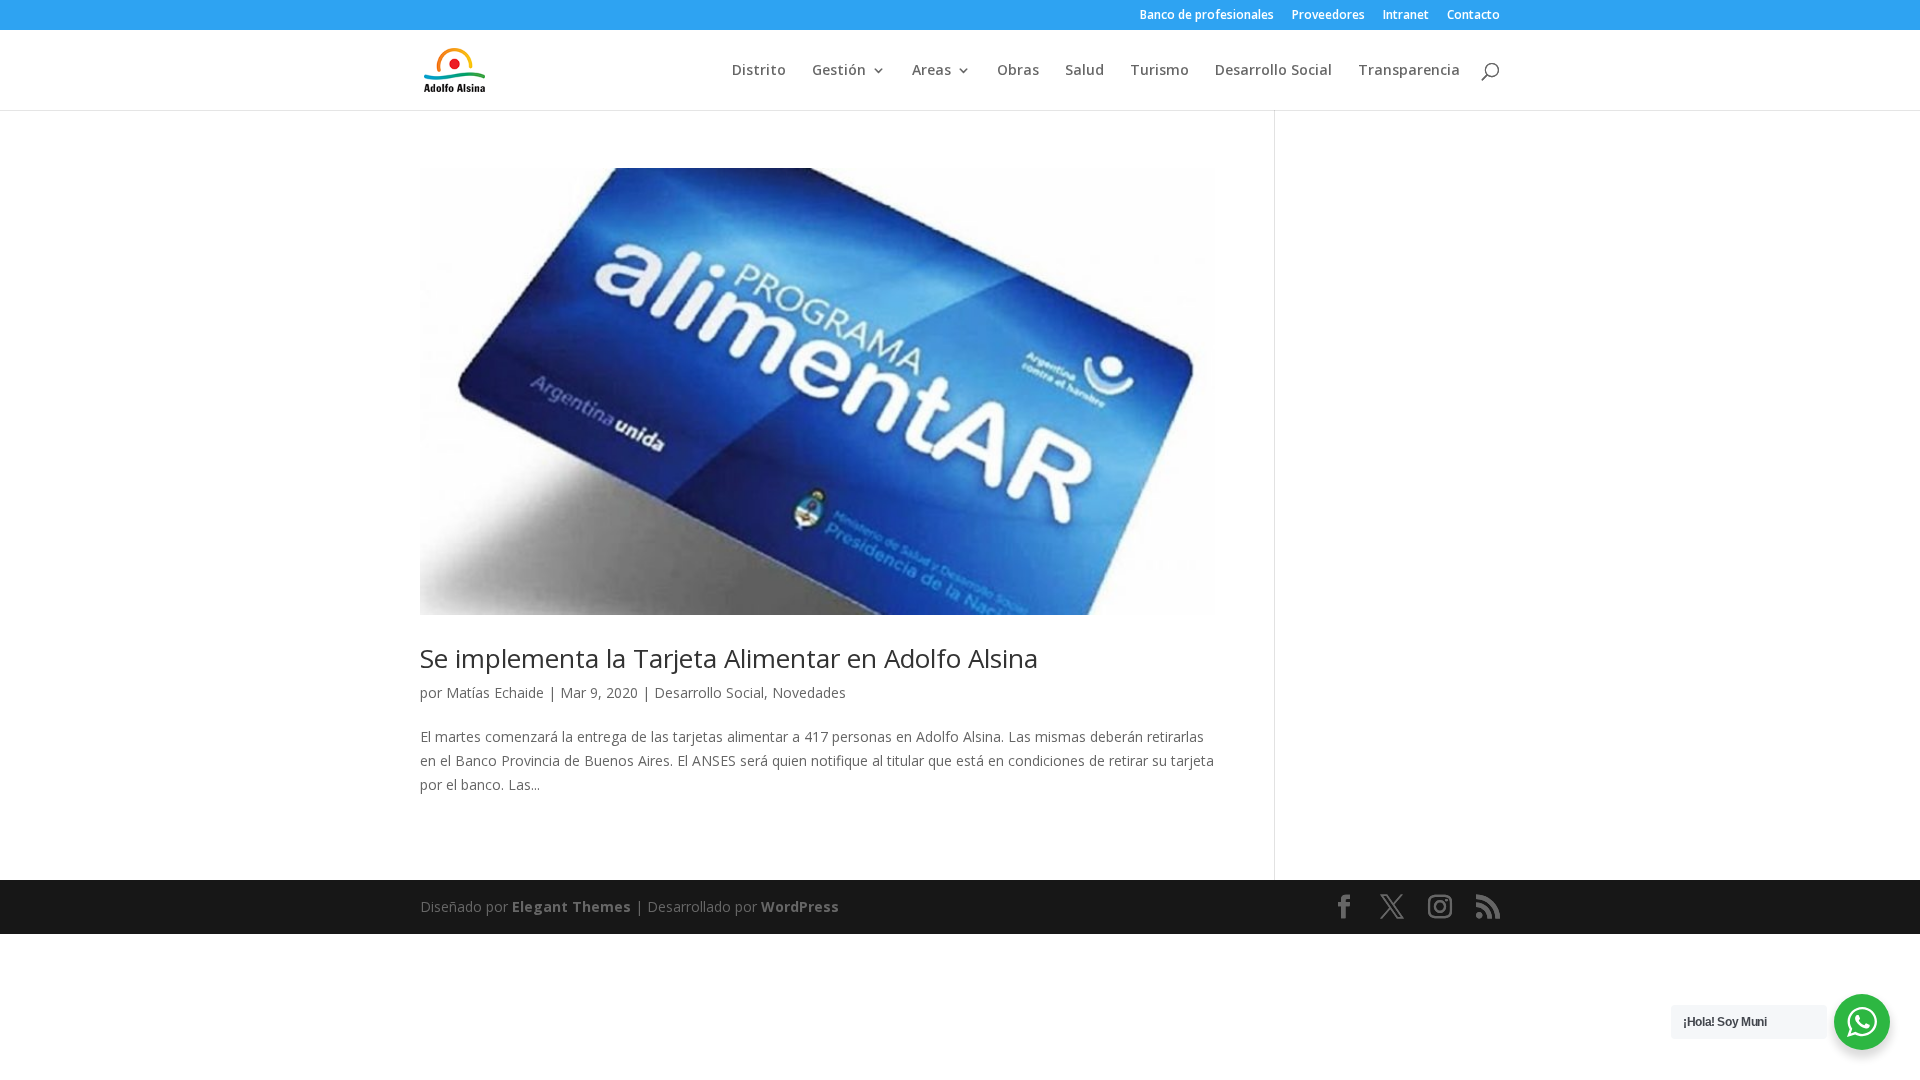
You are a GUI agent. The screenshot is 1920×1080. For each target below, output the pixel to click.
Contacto (1473, 16)
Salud (1084, 71)
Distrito (759, 71)
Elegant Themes (571, 906)
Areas (931, 71)
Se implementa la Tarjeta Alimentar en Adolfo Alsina (729, 658)
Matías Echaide (495, 692)
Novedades (809, 692)
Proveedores (1328, 16)
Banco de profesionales (1207, 16)
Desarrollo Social (1273, 71)
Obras (1018, 71)
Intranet (1406, 16)
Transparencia (1409, 71)
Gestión (839, 71)
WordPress (800, 906)
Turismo (1159, 71)
